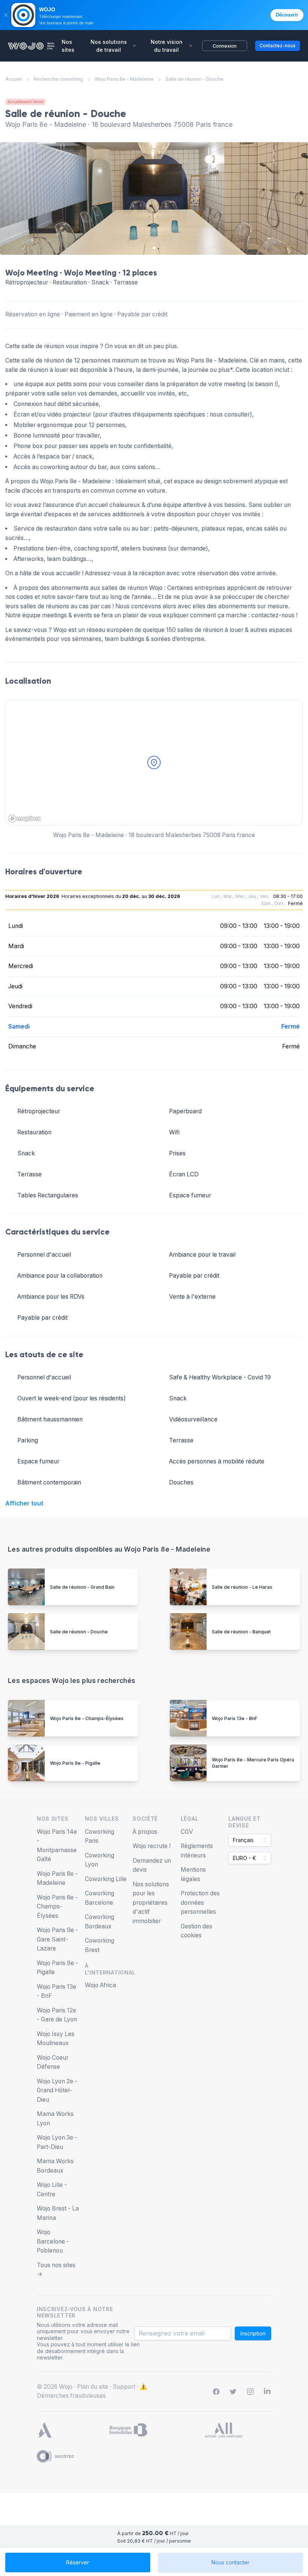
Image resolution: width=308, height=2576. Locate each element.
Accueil (14, 79)
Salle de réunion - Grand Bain (82, 1587)
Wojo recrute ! (152, 1846)
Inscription (253, 2333)
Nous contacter (230, 2562)
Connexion (225, 46)
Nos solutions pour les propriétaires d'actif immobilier (151, 1903)
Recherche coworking (58, 79)
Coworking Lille (106, 1879)
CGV (187, 1832)
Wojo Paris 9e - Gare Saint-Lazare (57, 1939)
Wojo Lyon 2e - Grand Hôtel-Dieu (57, 2090)
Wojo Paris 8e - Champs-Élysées (87, 1718)
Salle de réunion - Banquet (241, 1632)
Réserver (78, 2562)
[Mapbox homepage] (24, 819)
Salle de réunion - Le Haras (242, 1587)
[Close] (6, 15)
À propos (145, 1832)
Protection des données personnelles (200, 1902)
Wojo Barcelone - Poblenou (53, 2241)
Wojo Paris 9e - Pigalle (75, 1763)
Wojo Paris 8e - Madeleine (124, 79)
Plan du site (93, 2387)
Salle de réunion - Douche (79, 1632)
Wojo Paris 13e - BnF (235, 1718)
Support (124, 2387)
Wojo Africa (100, 1985)
